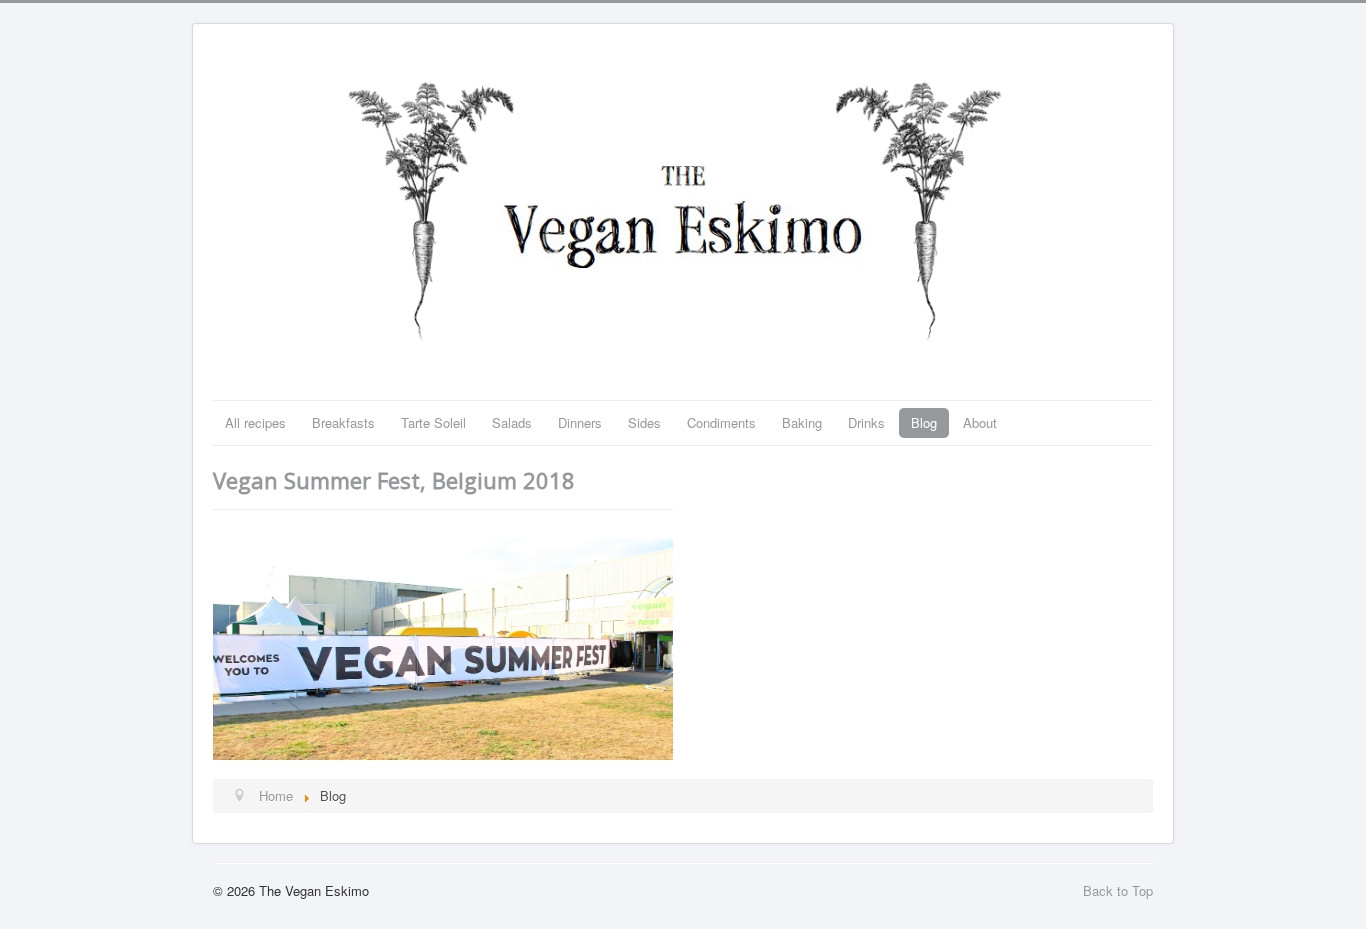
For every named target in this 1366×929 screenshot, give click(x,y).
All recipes (255, 422)
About (980, 422)
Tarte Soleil (433, 422)
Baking (802, 422)
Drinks (866, 422)
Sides (644, 422)
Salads (512, 422)
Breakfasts (343, 422)
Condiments (721, 422)
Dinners (580, 422)
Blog (924, 422)
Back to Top (1118, 890)
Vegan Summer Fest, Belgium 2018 (394, 480)
